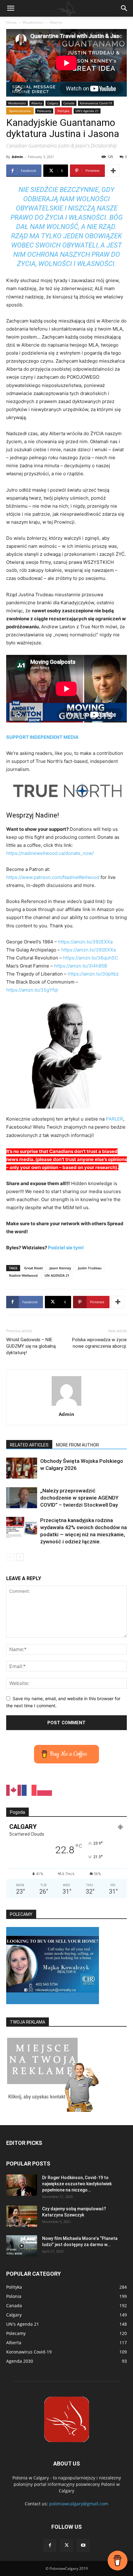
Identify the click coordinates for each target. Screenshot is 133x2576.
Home (11, 22)
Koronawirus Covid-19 (96, 103)
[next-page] (20, 1557)
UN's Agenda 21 (87, 111)
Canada (69, 103)
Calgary (53, 103)
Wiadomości (33, 22)
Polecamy (44, 111)
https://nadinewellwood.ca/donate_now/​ (50, 853)
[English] (14, 1790)
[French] (29, 1790)
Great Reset (33, 1268)
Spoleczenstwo (20, 111)
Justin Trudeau (90, 1268)
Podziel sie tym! (66, 1248)
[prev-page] (10, 1557)
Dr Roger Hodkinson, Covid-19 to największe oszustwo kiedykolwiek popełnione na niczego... (77, 2184)
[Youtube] (83, 2545)
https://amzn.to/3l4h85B (81, 966)
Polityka (63, 111)
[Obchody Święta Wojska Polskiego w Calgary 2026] (22, 1468)
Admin (17, 157)
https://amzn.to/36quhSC (91, 958)
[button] (11, 8)
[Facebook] (50, 2545)
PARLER (114, 1119)
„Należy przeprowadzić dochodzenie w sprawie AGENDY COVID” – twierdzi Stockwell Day (79, 1498)
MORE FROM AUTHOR (77, 1445)
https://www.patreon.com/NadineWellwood (53, 877)
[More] (113, 171)
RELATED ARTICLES (29, 1445)
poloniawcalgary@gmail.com (79, 2504)
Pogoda (17, 1812)
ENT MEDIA (66, 737)
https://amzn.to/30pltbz (93, 974)
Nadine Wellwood (23, 1275)
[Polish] (45, 1790)
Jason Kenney (60, 1268)
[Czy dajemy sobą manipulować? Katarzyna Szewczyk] (22, 2216)
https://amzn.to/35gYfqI (32, 990)
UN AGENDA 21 (57, 1275)
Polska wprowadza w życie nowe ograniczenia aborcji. (99, 1343)
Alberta (56, 22)
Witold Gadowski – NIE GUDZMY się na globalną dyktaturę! (31, 1346)
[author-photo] (66, 1406)
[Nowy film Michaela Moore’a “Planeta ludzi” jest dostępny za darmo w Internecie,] (22, 2246)
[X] (66, 2545)
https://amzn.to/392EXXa (85, 942)
